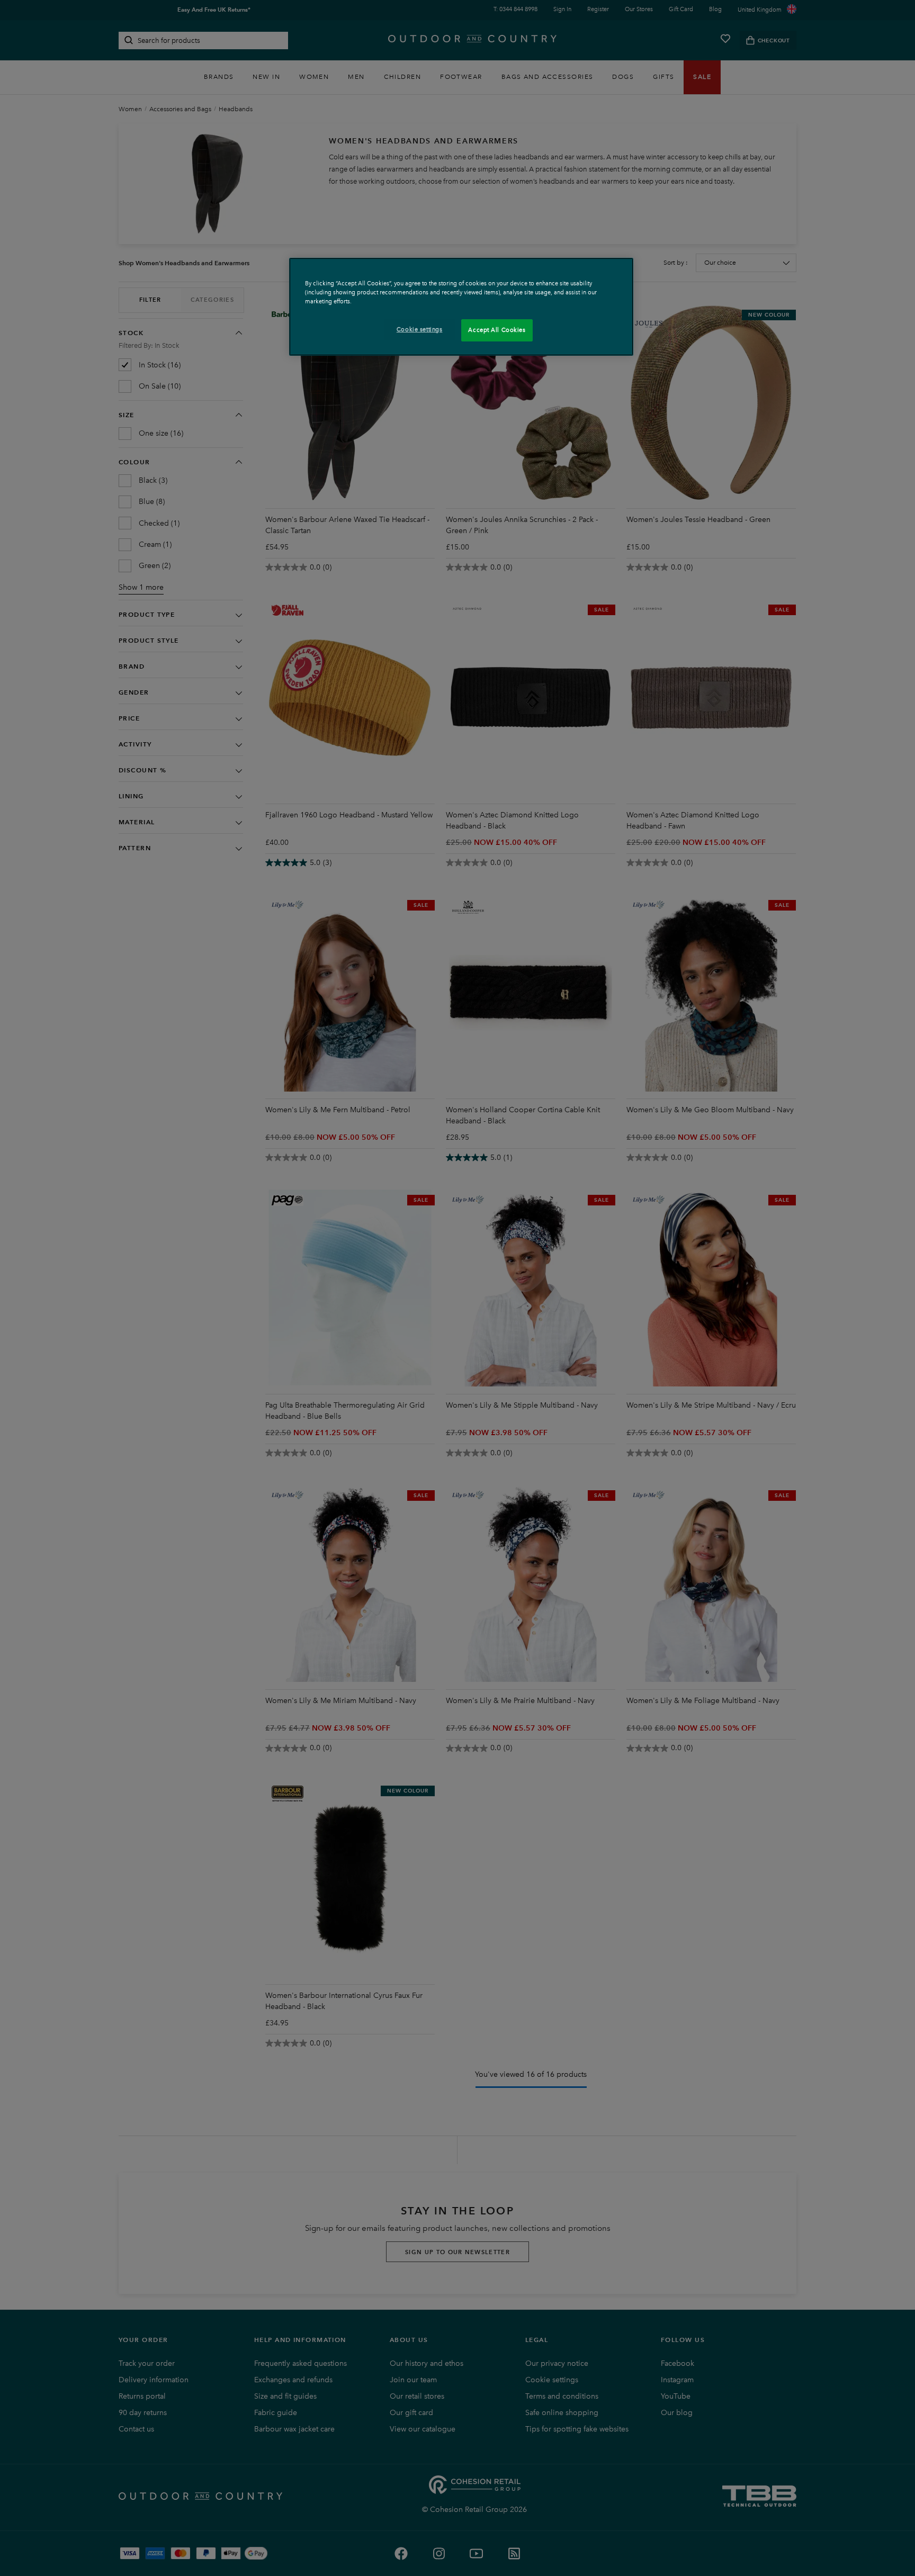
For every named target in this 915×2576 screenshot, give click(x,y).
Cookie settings (420, 329)
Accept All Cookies (497, 330)
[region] (461, 307)
